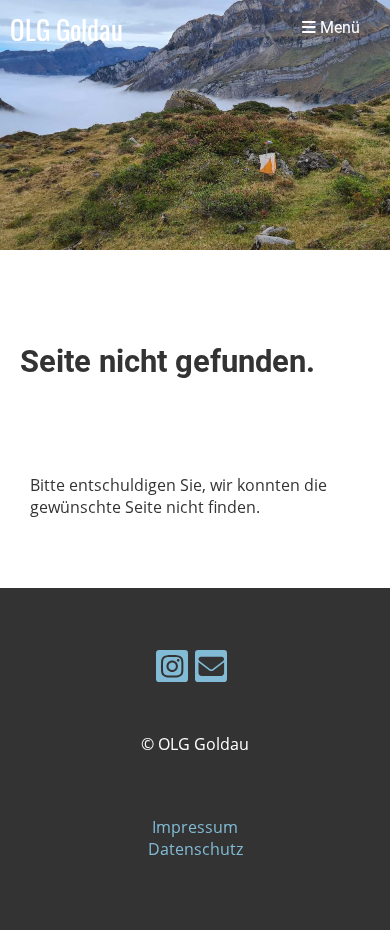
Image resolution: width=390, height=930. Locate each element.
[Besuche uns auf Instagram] (172, 669)
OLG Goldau (66, 29)
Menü (338, 28)
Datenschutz (195, 849)
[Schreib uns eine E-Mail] (211, 669)
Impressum (195, 827)
